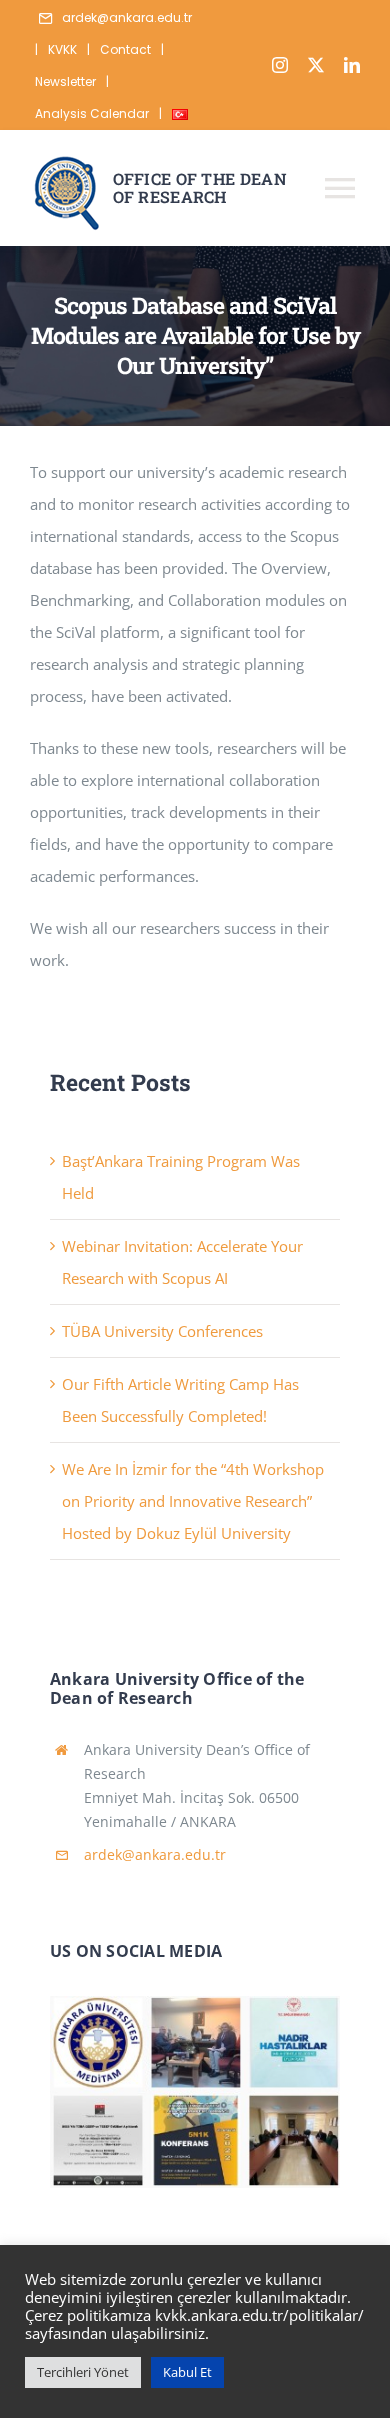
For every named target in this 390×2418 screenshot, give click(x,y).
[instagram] (280, 65)
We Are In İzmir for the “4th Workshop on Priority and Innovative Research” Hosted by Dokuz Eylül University (193, 1501)
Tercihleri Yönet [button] (83, 2372)
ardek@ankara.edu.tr (155, 1854)
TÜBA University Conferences (162, 1331)
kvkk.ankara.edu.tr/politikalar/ (259, 2315)
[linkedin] (352, 65)
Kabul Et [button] (187, 2372)
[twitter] (316, 65)
